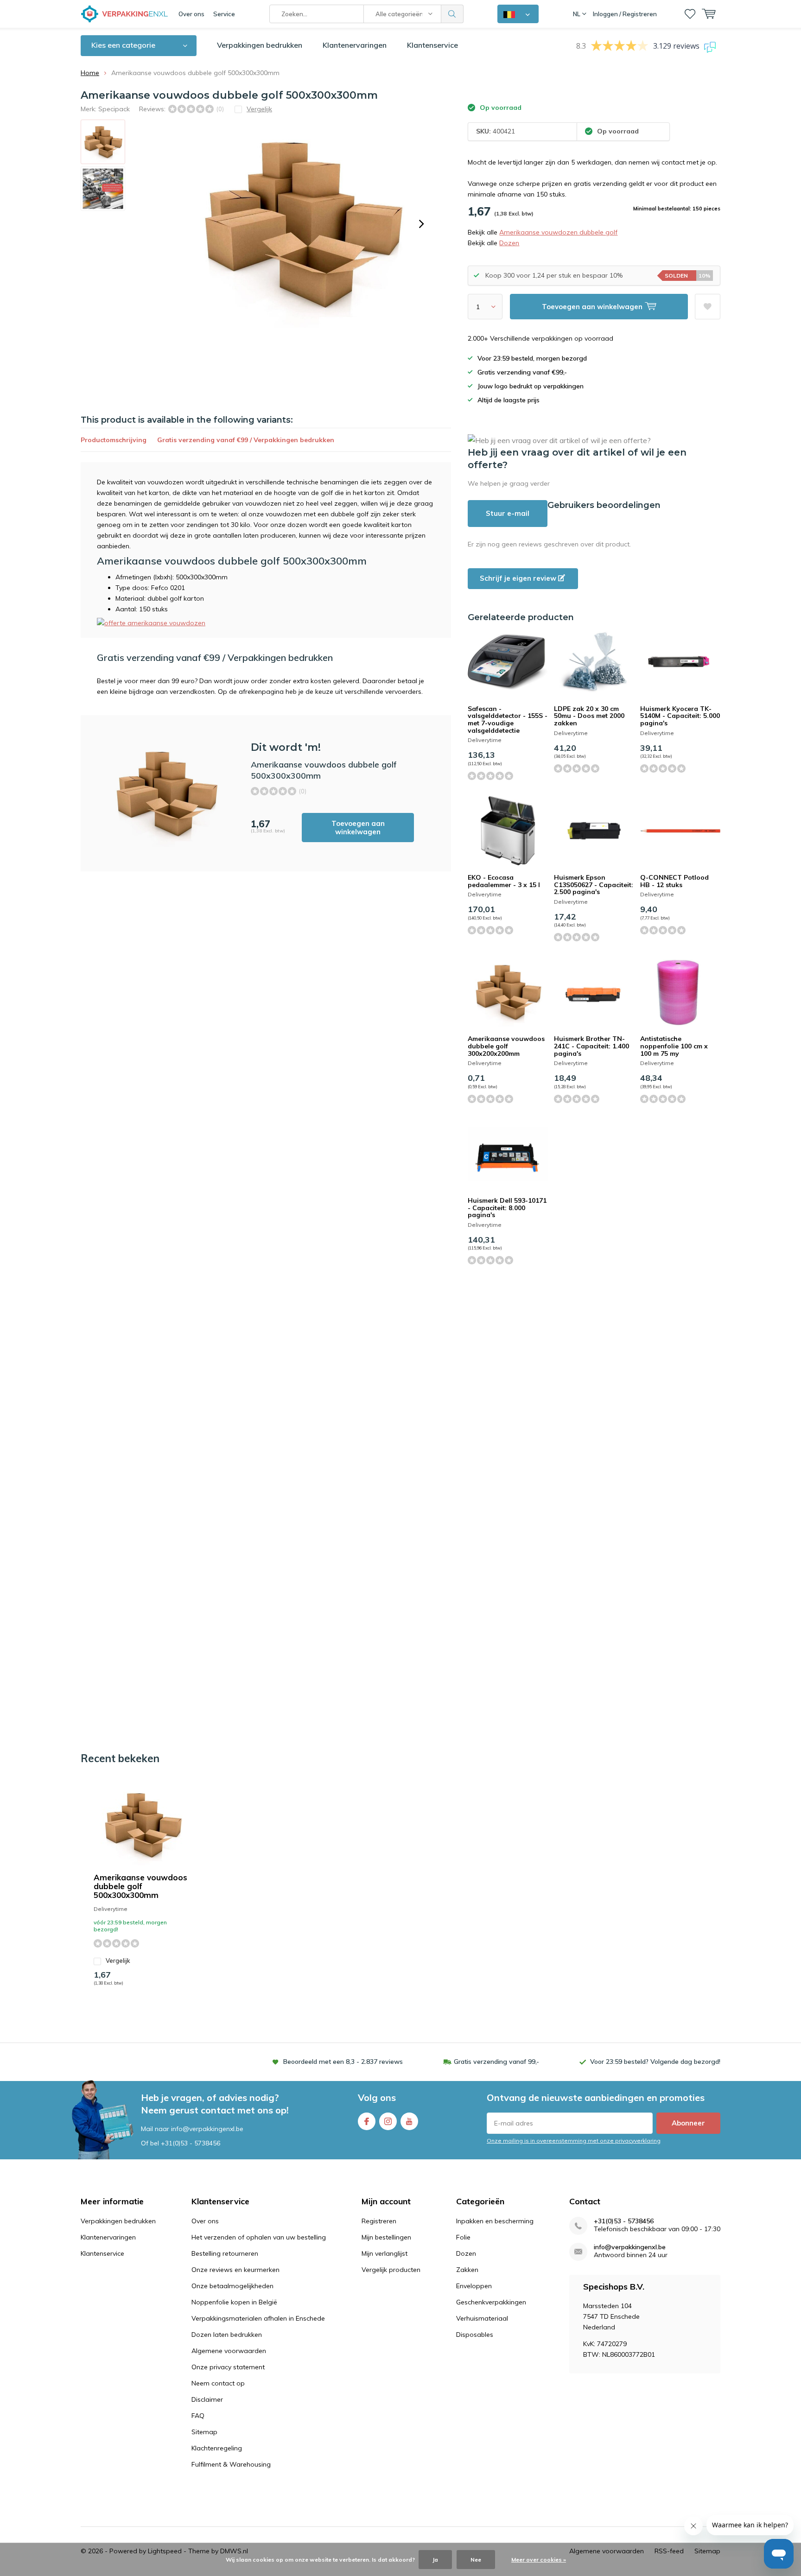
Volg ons (377, 2097)
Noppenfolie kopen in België (234, 2302)
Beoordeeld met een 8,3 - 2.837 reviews (343, 2062)
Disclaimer (207, 2399)
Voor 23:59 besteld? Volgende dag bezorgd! (655, 2062)
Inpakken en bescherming (495, 2221)
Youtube (409, 2121)
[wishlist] (690, 14)
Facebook (367, 2121)
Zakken (467, 2270)
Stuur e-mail (508, 513)
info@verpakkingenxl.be (630, 2247)
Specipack (114, 109)
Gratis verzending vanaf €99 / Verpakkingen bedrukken (246, 440)
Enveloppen (474, 2286)
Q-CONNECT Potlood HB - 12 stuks (674, 881)
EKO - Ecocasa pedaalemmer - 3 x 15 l (504, 881)
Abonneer (688, 2123)
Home (90, 73)
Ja (435, 2560)
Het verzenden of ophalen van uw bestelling (259, 2237)
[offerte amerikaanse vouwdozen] (151, 622)
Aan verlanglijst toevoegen (708, 307)
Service (224, 14)
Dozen (509, 243)
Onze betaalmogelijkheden (232, 2286)
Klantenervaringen (355, 45)
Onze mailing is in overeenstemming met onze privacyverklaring (574, 2141)
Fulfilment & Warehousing (231, 2464)
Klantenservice (432, 45)
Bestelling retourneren (225, 2253)
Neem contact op (218, 2383)
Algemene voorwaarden (229, 2351)
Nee (476, 2560)
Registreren (379, 2221)
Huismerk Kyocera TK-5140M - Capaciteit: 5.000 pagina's (680, 716)
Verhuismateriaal (482, 2318)
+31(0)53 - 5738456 (191, 2143)
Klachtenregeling (217, 2448)
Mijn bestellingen (386, 2237)
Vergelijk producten (391, 2270)
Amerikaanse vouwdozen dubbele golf (558, 232)
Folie (463, 2237)
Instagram (388, 2121)
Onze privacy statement (228, 2367)
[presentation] (421, 224)
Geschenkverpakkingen (491, 2302)
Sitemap (204, 2432)
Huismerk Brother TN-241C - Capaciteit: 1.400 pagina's (591, 1046)
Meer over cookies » (539, 2560)
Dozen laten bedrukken (227, 2335)
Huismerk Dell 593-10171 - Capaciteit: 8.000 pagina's (507, 1208)
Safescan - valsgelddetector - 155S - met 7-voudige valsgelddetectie (508, 720)
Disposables (475, 2335)
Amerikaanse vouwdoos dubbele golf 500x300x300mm (140, 1886)
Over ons (191, 14)
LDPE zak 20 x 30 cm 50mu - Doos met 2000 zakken (589, 716)
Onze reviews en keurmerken (235, 2270)
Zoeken (452, 14)
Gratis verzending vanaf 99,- (496, 2062)
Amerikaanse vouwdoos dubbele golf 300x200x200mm (506, 1046)
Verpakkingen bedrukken (260, 45)
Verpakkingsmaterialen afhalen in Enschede (258, 2318)
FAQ (198, 2416)
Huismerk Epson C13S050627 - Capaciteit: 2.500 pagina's (594, 885)
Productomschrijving (114, 440)
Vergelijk (118, 1961)
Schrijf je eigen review (519, 578)
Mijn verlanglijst (385, 2253)
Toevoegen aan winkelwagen (358, 828)
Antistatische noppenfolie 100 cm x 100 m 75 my (674, 1046)
